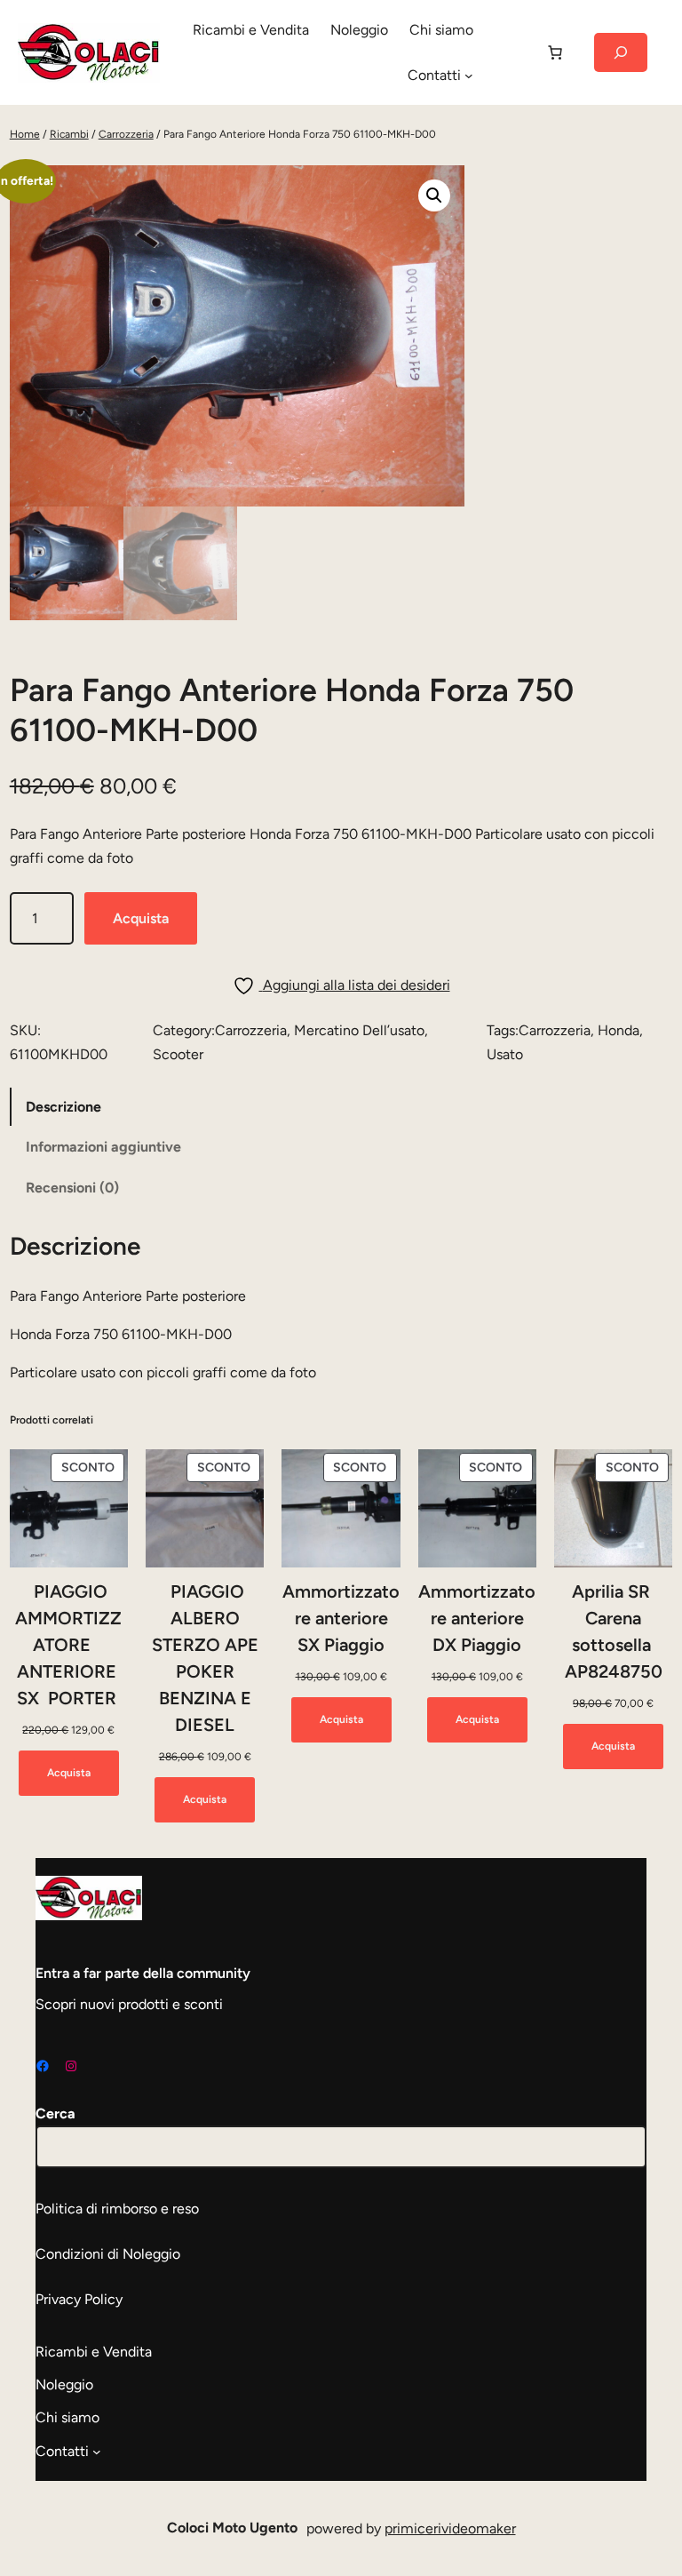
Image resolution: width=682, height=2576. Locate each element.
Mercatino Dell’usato (359, 1030)
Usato (505, 1054)
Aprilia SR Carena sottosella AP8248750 (614, 1631)
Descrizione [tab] (63, 1107)
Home (25, 134)
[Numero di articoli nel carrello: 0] (555, 52)
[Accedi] (509, 52)
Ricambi (69, 134)
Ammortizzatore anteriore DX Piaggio (477, 1618)
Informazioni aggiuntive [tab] (103, 1147)
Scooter (178, 1054)
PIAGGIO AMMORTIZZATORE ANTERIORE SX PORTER (68, 1645)
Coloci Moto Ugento (232, 2528)
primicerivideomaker (450, 2528)
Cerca (56, 2113)
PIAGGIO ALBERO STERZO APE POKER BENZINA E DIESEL (205, 1658)
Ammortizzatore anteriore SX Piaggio (341, 1618)
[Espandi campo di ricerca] (621, 52)
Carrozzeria (126, 134)
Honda (619, 1030)
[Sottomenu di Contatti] (469, 76)
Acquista (141, 918)
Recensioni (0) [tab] (72, 1188)
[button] (434, 195)
